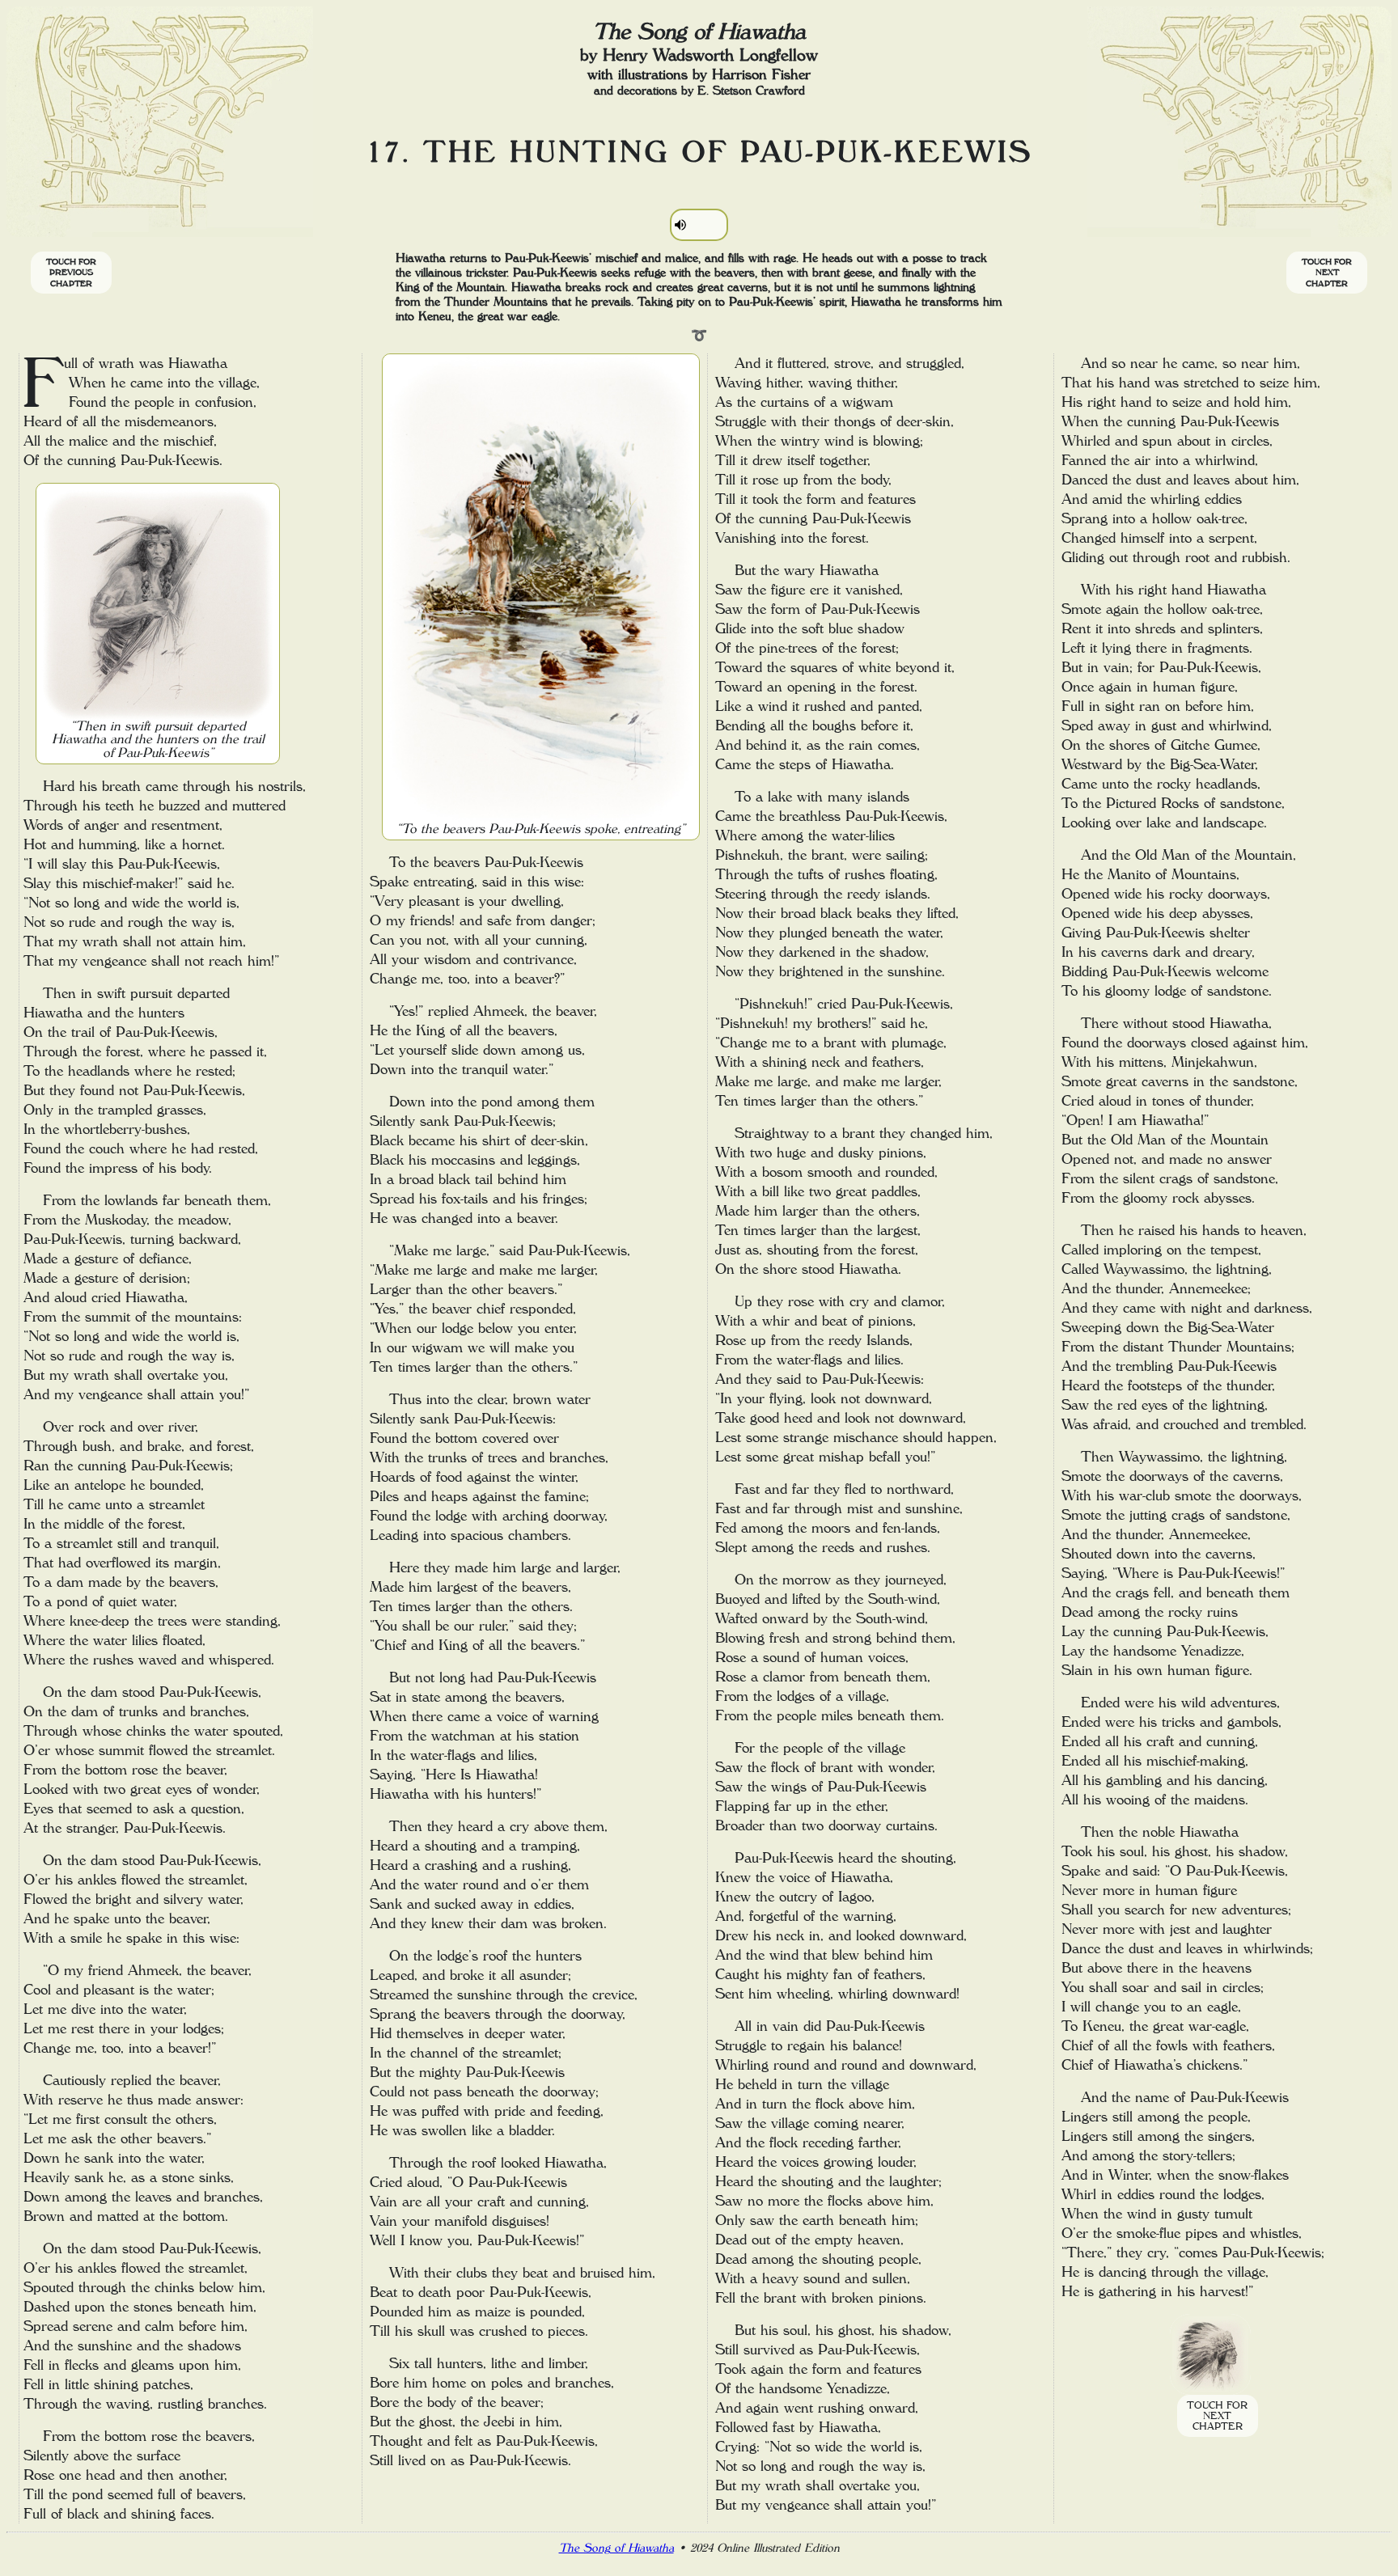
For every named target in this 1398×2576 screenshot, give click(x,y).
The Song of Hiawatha (616, 2548)
